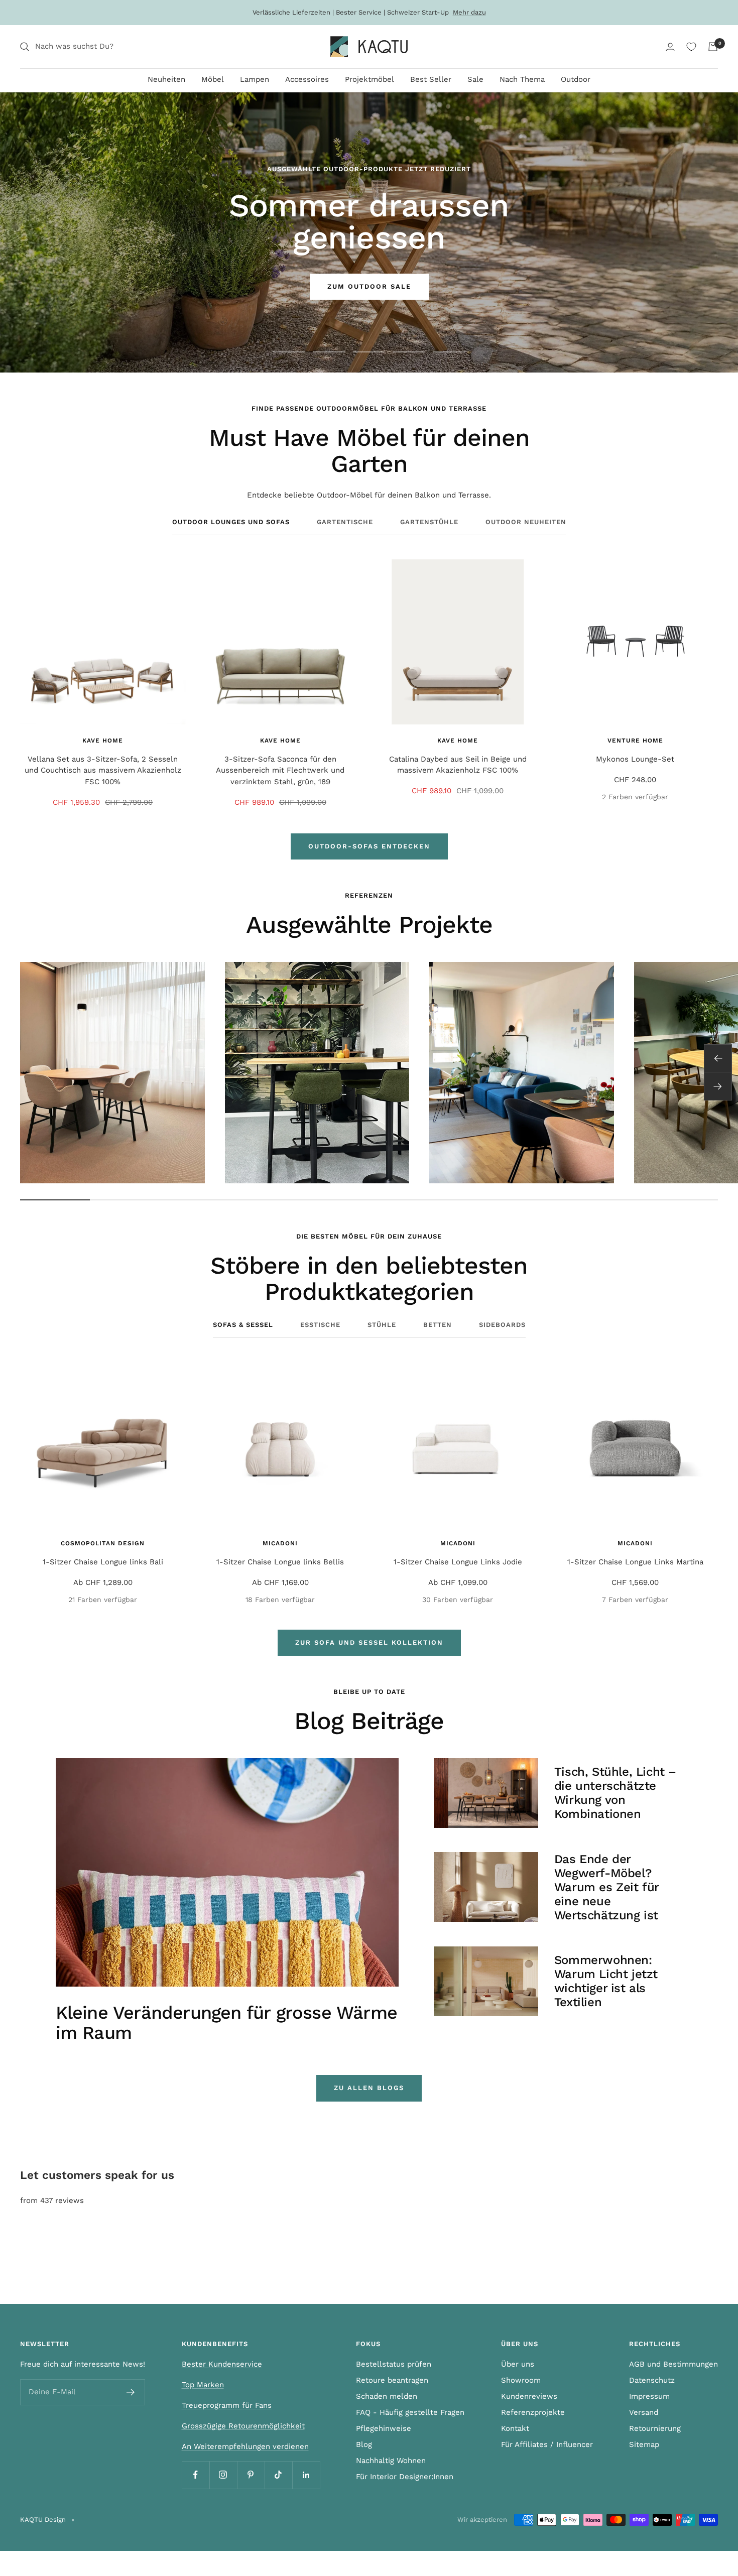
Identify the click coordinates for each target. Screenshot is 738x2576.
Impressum (649, 2396)
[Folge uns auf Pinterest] (251, 2475)
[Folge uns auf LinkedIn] (306, 2475)
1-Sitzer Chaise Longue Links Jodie (458, 1562)
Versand (644, 2412)
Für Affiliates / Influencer (547, 2444)
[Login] (670, 47)
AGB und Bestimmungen (673, 2364)
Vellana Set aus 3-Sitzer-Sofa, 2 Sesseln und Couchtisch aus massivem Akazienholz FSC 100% (103, 770)
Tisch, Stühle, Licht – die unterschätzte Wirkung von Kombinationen (615, 1793)
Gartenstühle (429, 522)
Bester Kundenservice (222, 2364)
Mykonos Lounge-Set (635, 759)
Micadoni (280, 1543)
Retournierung (655, 2428)
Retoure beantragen (392, 2380)
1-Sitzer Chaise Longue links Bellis (280, 1562)
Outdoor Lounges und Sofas (231, 522)
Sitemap (644, 2444)
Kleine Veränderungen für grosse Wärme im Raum (226, 2023)
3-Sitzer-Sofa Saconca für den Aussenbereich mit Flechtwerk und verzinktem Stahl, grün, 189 (280, 770)
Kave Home (103, 741)
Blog (364, 2444)
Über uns (518, 2364)
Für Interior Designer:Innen (405, 2477)
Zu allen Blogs (369, 2088)
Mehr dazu (469, 12)
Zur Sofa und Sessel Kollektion (369, 1642)
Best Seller (431, 79)
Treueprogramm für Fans (227, 2405)
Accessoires (307, 79)
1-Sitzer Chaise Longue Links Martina (635, 1562)
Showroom (521, 2380)
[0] (691, 47)
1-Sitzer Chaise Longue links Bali (103, 1562)
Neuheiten (166, 79)
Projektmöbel (370, 79)
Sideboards (502, 1325)
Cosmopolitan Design (103, 1543)
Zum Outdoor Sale (369, 286)
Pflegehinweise (384, 2428)
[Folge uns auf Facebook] (196, 2475)
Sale (475, 79)
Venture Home (635, 741)
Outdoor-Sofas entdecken (369, 846)
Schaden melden (387, 2396)
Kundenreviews (529, 2396)
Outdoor (576, 79)
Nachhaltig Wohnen (391, 2461)
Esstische (320, 1325)
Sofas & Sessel (243, 1325)
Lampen (255, 79)
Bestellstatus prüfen (394, 2364)
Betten (438, 1325)
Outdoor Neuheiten (526, 522)
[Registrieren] (131, 2392)
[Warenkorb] (713, 47)
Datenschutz (652, 2380)
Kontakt (515, 2428)
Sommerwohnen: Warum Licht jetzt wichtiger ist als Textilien (606, 1981)
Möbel (213, 79)
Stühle (382, 1325)
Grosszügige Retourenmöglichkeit (243, 2426)
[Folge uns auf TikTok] (278, 2475)
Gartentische (345, 522)
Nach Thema (522, 79)
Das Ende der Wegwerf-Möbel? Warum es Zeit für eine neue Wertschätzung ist (606, 1887)
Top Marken (203, 2385)
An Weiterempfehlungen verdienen (245, 2446)
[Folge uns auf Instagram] (223, 2475)
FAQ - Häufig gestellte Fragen (410, 2412)
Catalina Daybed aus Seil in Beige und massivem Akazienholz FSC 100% (458, 765)
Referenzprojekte (533, 2412)
